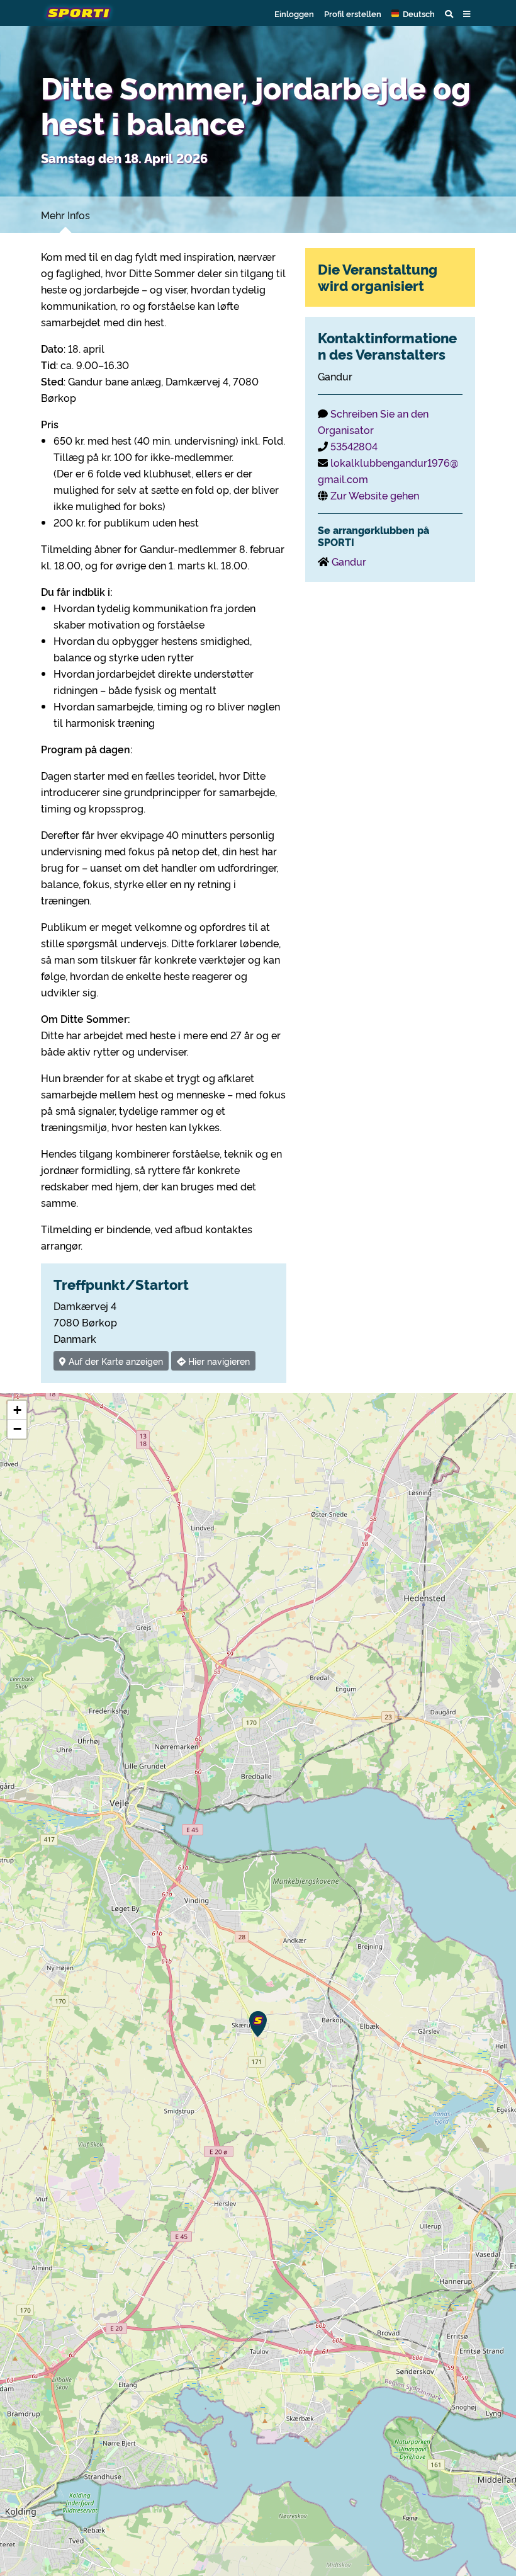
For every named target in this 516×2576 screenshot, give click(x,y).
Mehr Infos (65, 215)
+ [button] (17, 1410)
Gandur (349, 561)
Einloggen (294, 13)
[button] (413, 13)
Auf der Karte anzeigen (115, 1361)
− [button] (17, 1429)
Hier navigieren (218, 1361)
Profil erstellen (353, 13)
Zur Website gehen (375, 495)
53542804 (354, 446)
